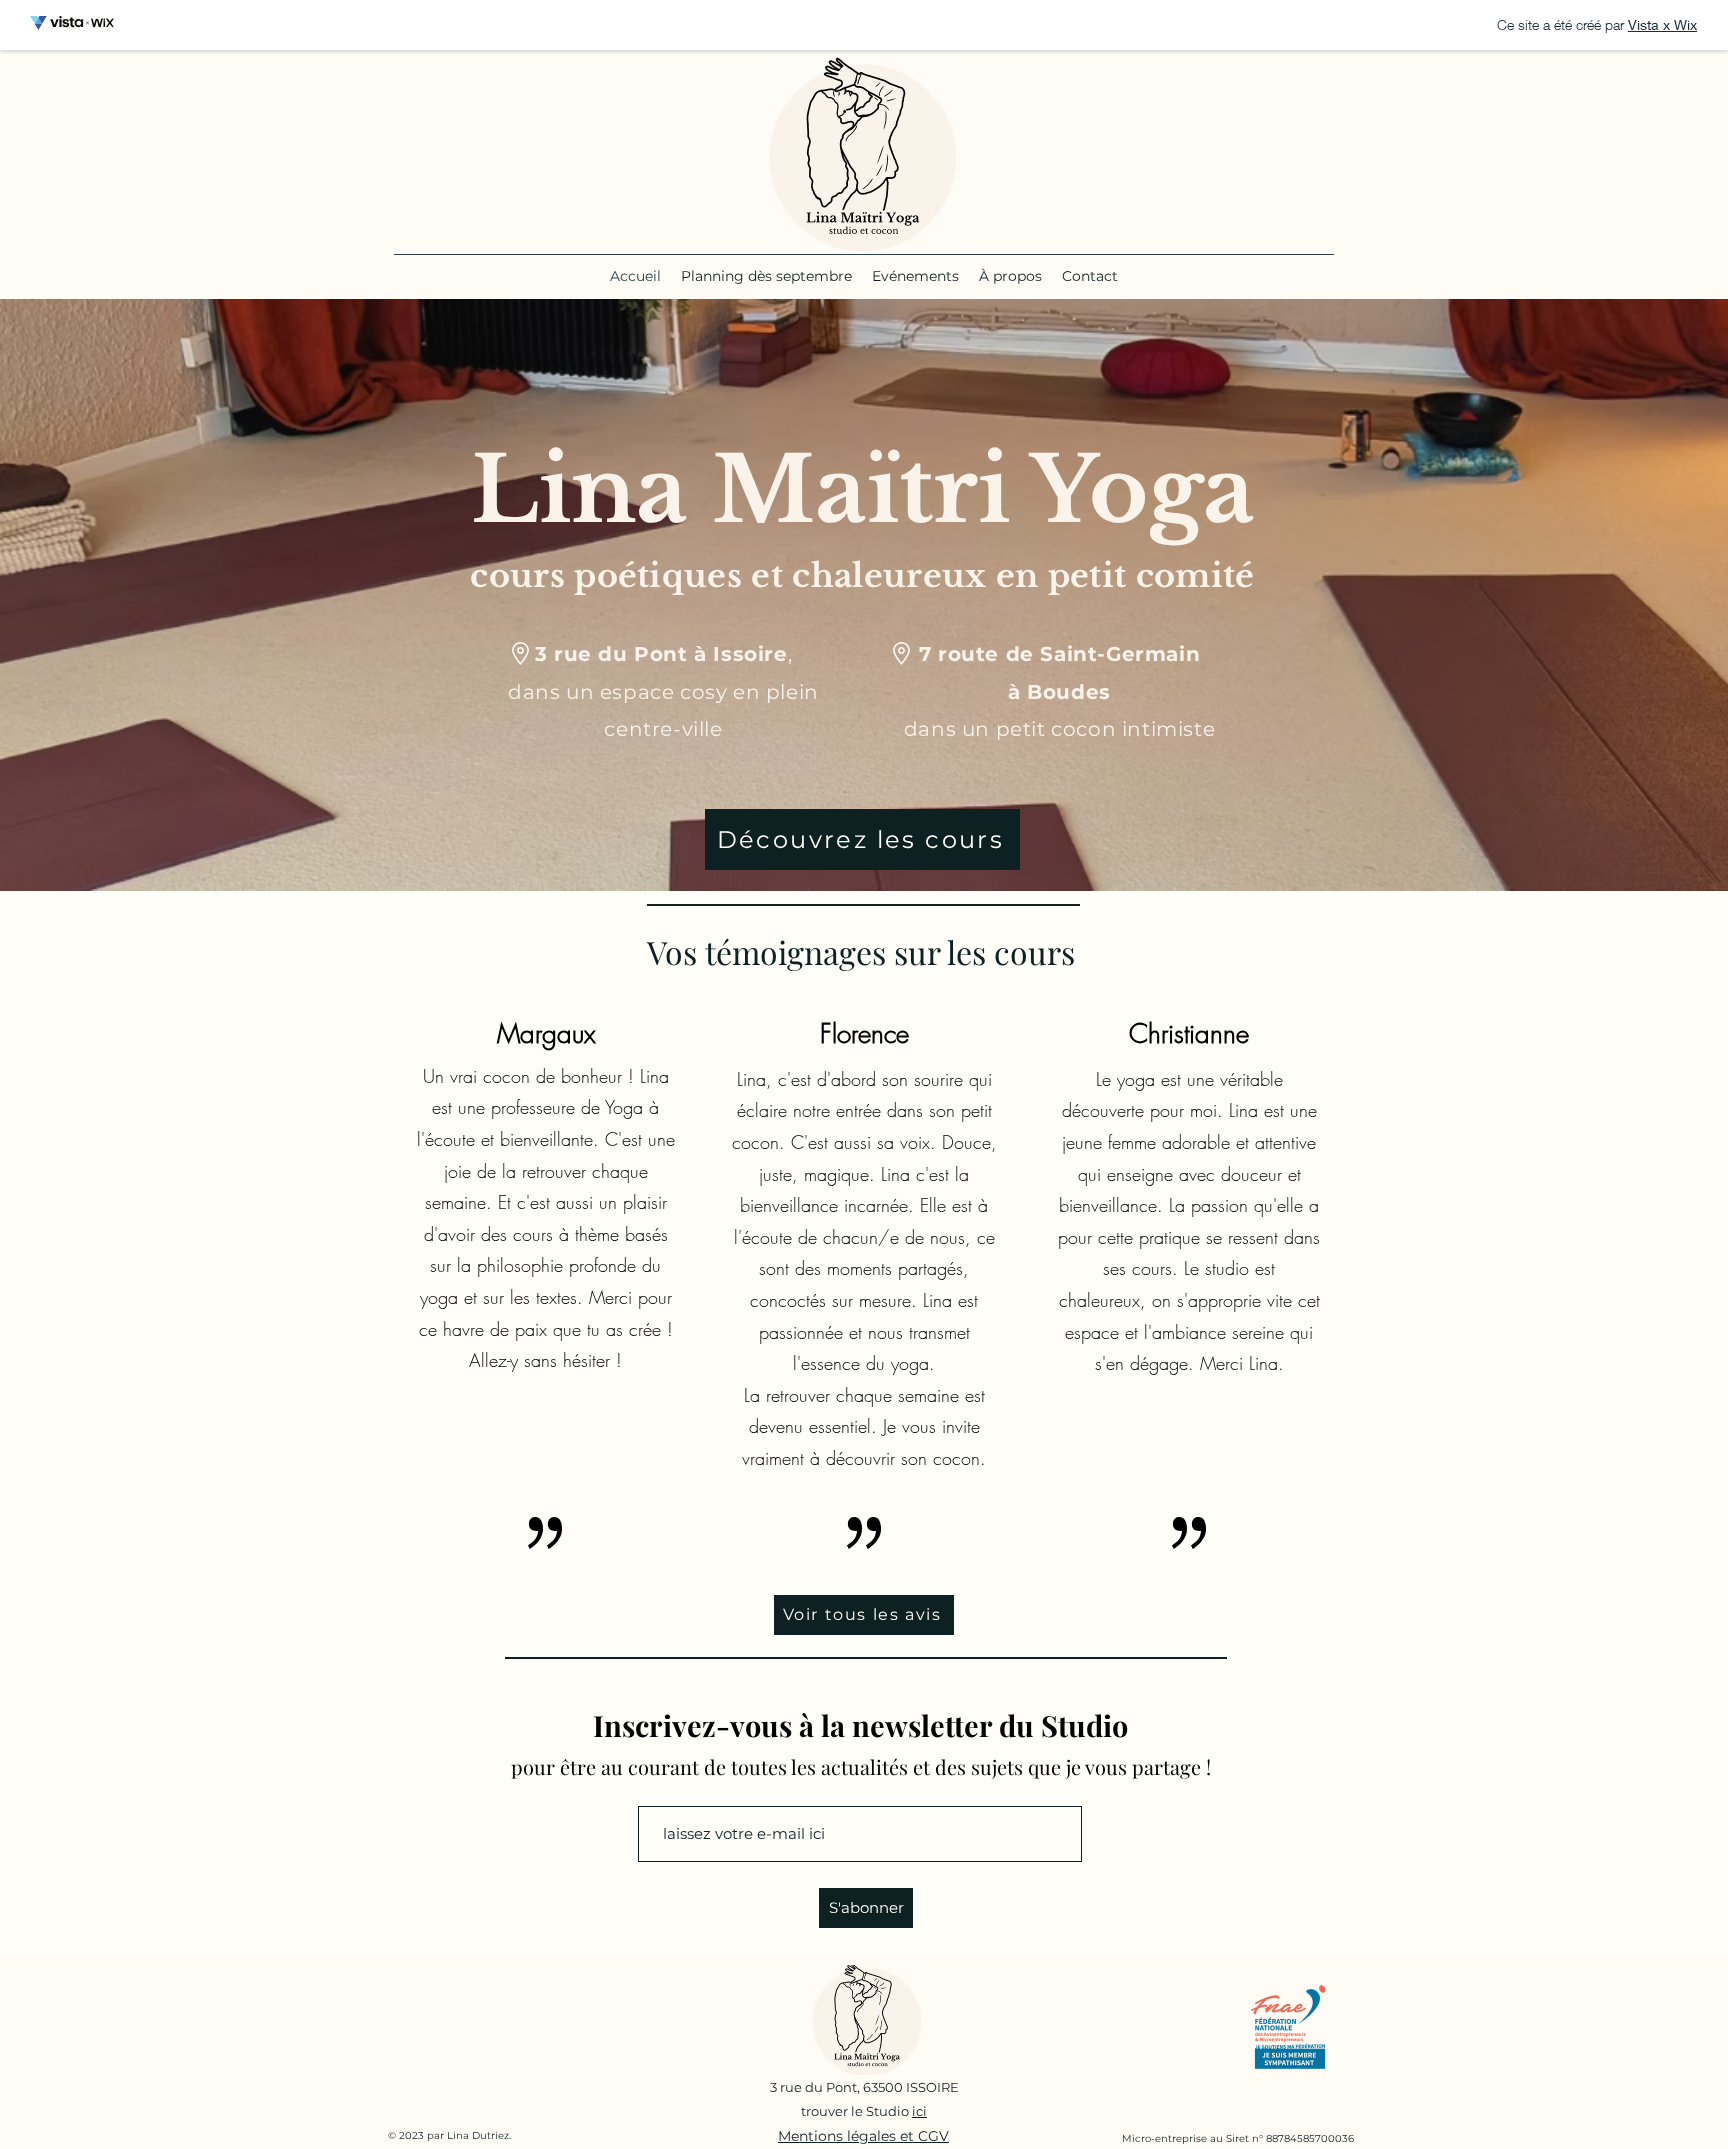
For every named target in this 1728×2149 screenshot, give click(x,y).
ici (919, 2111)
